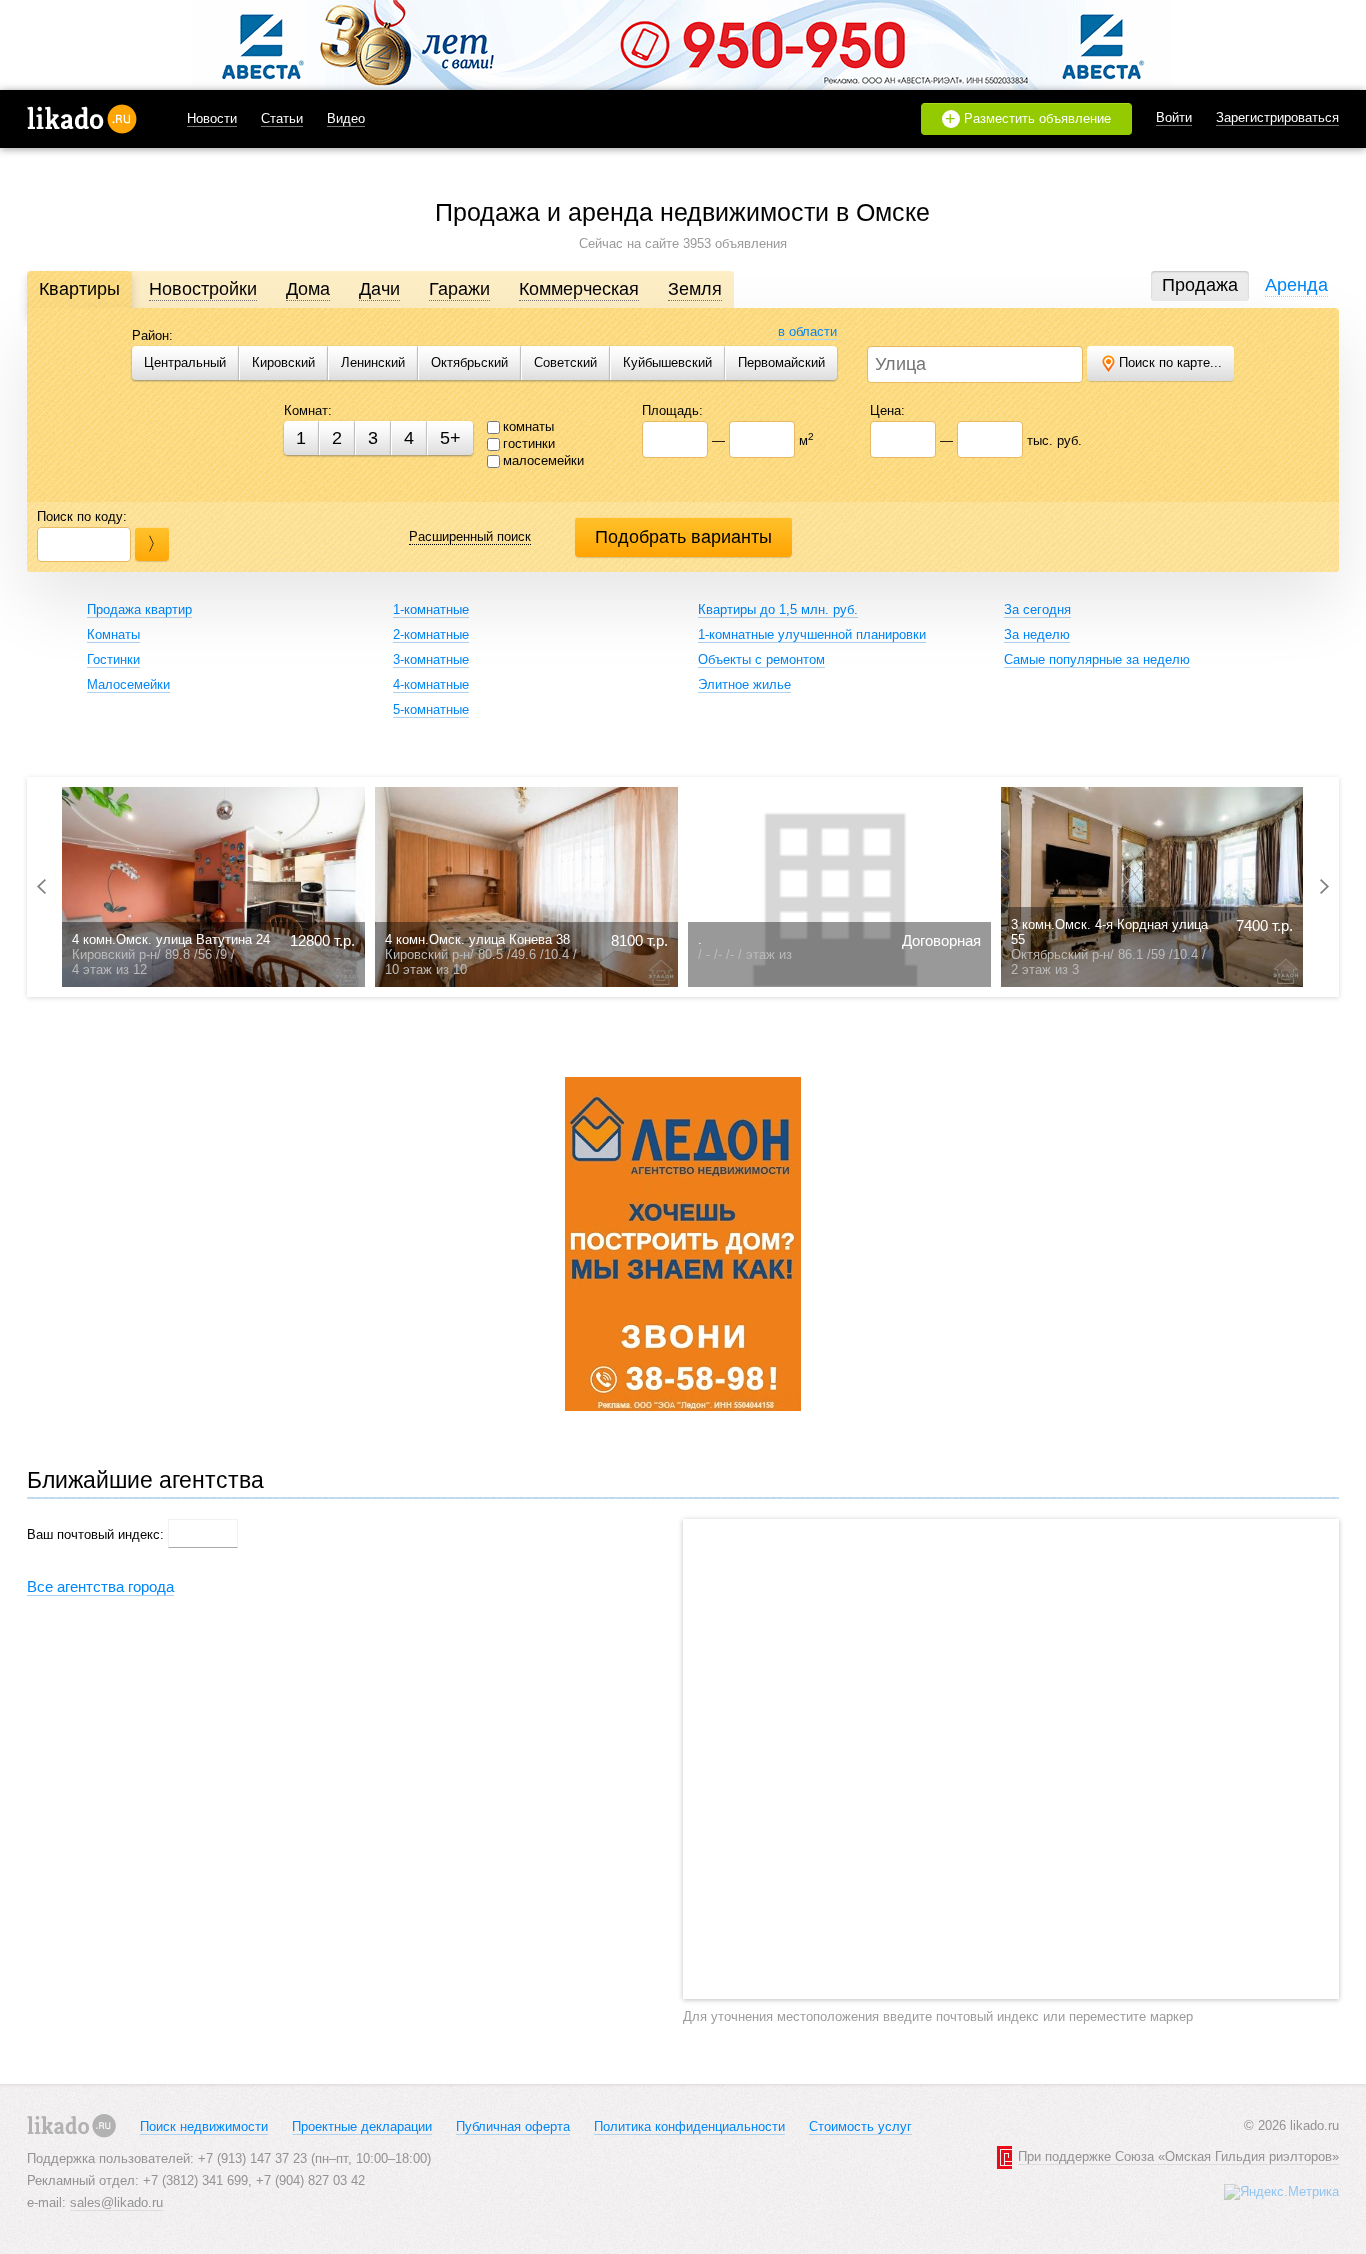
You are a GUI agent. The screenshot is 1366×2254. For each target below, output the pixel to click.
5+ (450, 438)
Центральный (185, 362)
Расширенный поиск (470, 536)
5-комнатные (431, 709)
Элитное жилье (744, 684)
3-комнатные (431, 659)
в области (807, 331)
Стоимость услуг (860, 2126)
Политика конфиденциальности (689, 2126)
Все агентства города (100, 1586)
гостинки (529, 443)
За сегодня (1037, 609)
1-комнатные (431, 609)
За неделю (1037, 634)
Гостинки (113, 659)
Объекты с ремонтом (761, 659)
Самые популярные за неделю (1097, 659)
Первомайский (781, 362)
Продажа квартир (139, 609)
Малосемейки (128, 684)
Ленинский (373, 362)
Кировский (283, 362)
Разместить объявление (1028, 119)
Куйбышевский (667, 362)
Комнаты (113, 634)
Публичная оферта (513, 2126)
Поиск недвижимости (204, 2126)
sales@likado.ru (116, 2202)
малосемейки (543, 460)
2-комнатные (431, 634)
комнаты (528, 426)
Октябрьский (469, 362)
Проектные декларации (362, 2126)
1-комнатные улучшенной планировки (812, 634)
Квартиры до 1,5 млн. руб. (778, 609)
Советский (565, 362)
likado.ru (82, 119)
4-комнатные (431, 684)
